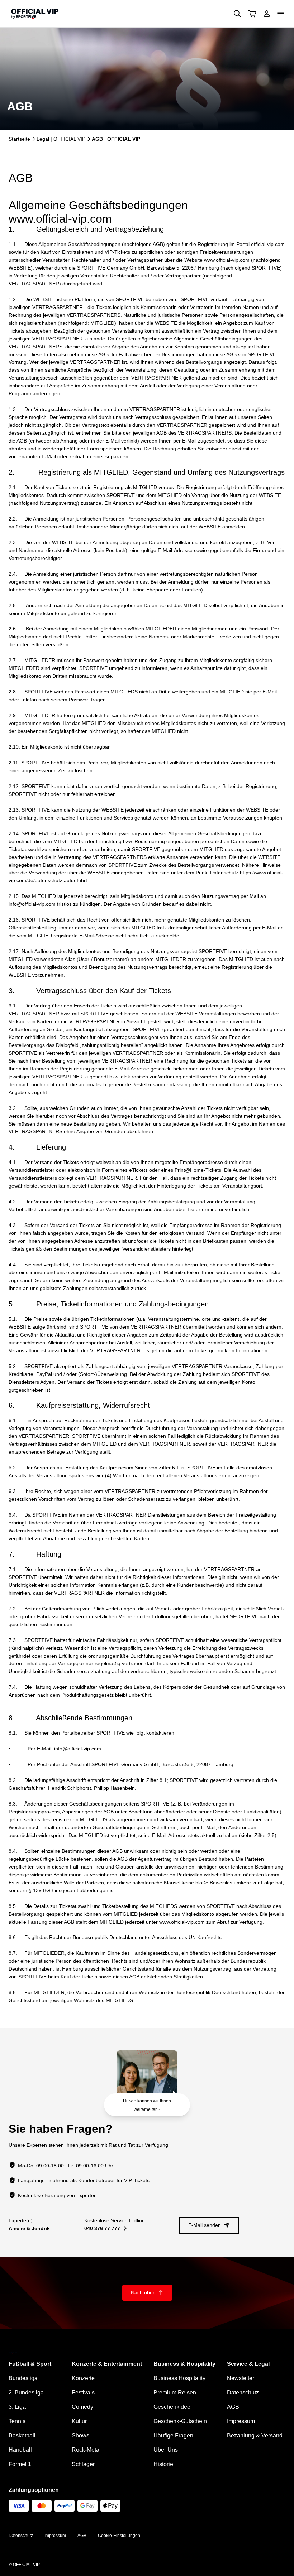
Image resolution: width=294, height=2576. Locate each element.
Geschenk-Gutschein (180, 2421)
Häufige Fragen (173, 2435)
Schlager (83, 2464)
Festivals (83, 2393)
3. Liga (17, 2407)
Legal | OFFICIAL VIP (61, 139)
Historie (163, 2464)
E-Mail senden (209, 2225)
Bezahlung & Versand (255, 2435)
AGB (233, 2407)
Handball (20, 2450)
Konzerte (83, 2378)
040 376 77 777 (105, 2228)
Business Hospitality (179, 2378)
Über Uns (166, 2450)
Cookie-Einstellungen (119, 2536)
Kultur (79, 2421)
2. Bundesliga (26, 2393)
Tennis (17, 2421)
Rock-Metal (86, 2450)
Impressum (241, 2421)
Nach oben (147, 2292)
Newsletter (241, 2378)
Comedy (82, 2407)
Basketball (22, 2435)
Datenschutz (243, 2393)
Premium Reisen (175, 2393)
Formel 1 (20, 2464)
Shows (80, 2435)
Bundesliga (23, 2378)
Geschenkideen (174, 2407)
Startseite (19, 139)
